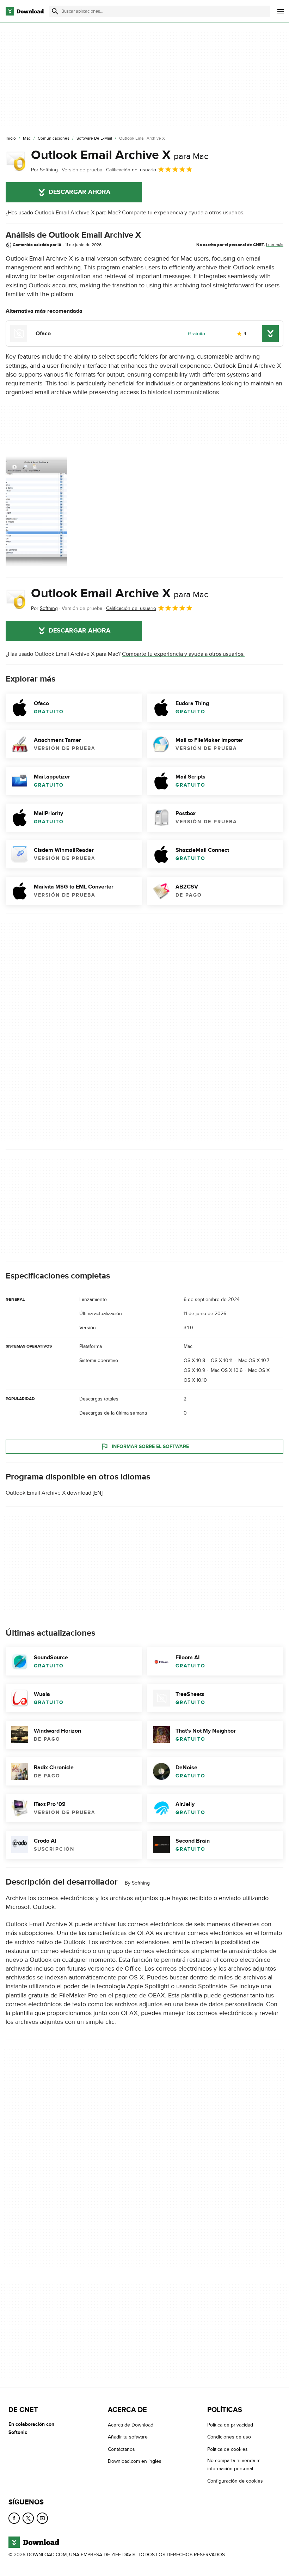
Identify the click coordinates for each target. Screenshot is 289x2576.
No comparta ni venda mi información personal (234, 2465)
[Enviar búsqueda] (55, 11)
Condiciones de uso (229, 2437)
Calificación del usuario (131, 170)
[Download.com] (25, 11)
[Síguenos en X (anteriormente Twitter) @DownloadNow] (28, 2518)
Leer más (275, 245)
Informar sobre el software (150, 1446)
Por (44, 170)
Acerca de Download (131, 2425)
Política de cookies (227, 2449)
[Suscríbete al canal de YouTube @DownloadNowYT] (42, 2518)
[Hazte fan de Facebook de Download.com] (14, 2518)
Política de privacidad (230, 2425)
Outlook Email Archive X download (48, 1493)
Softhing (141, 1883)
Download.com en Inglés (135, 2461)
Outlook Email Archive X (120, 155)
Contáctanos (121, 2449)
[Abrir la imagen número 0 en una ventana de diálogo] (36, 511)
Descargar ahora (79, 192)
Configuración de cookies (235, 2481)
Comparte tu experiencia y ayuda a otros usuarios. (183, 213)
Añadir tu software (128, 2437)
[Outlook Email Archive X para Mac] (16, 161)
